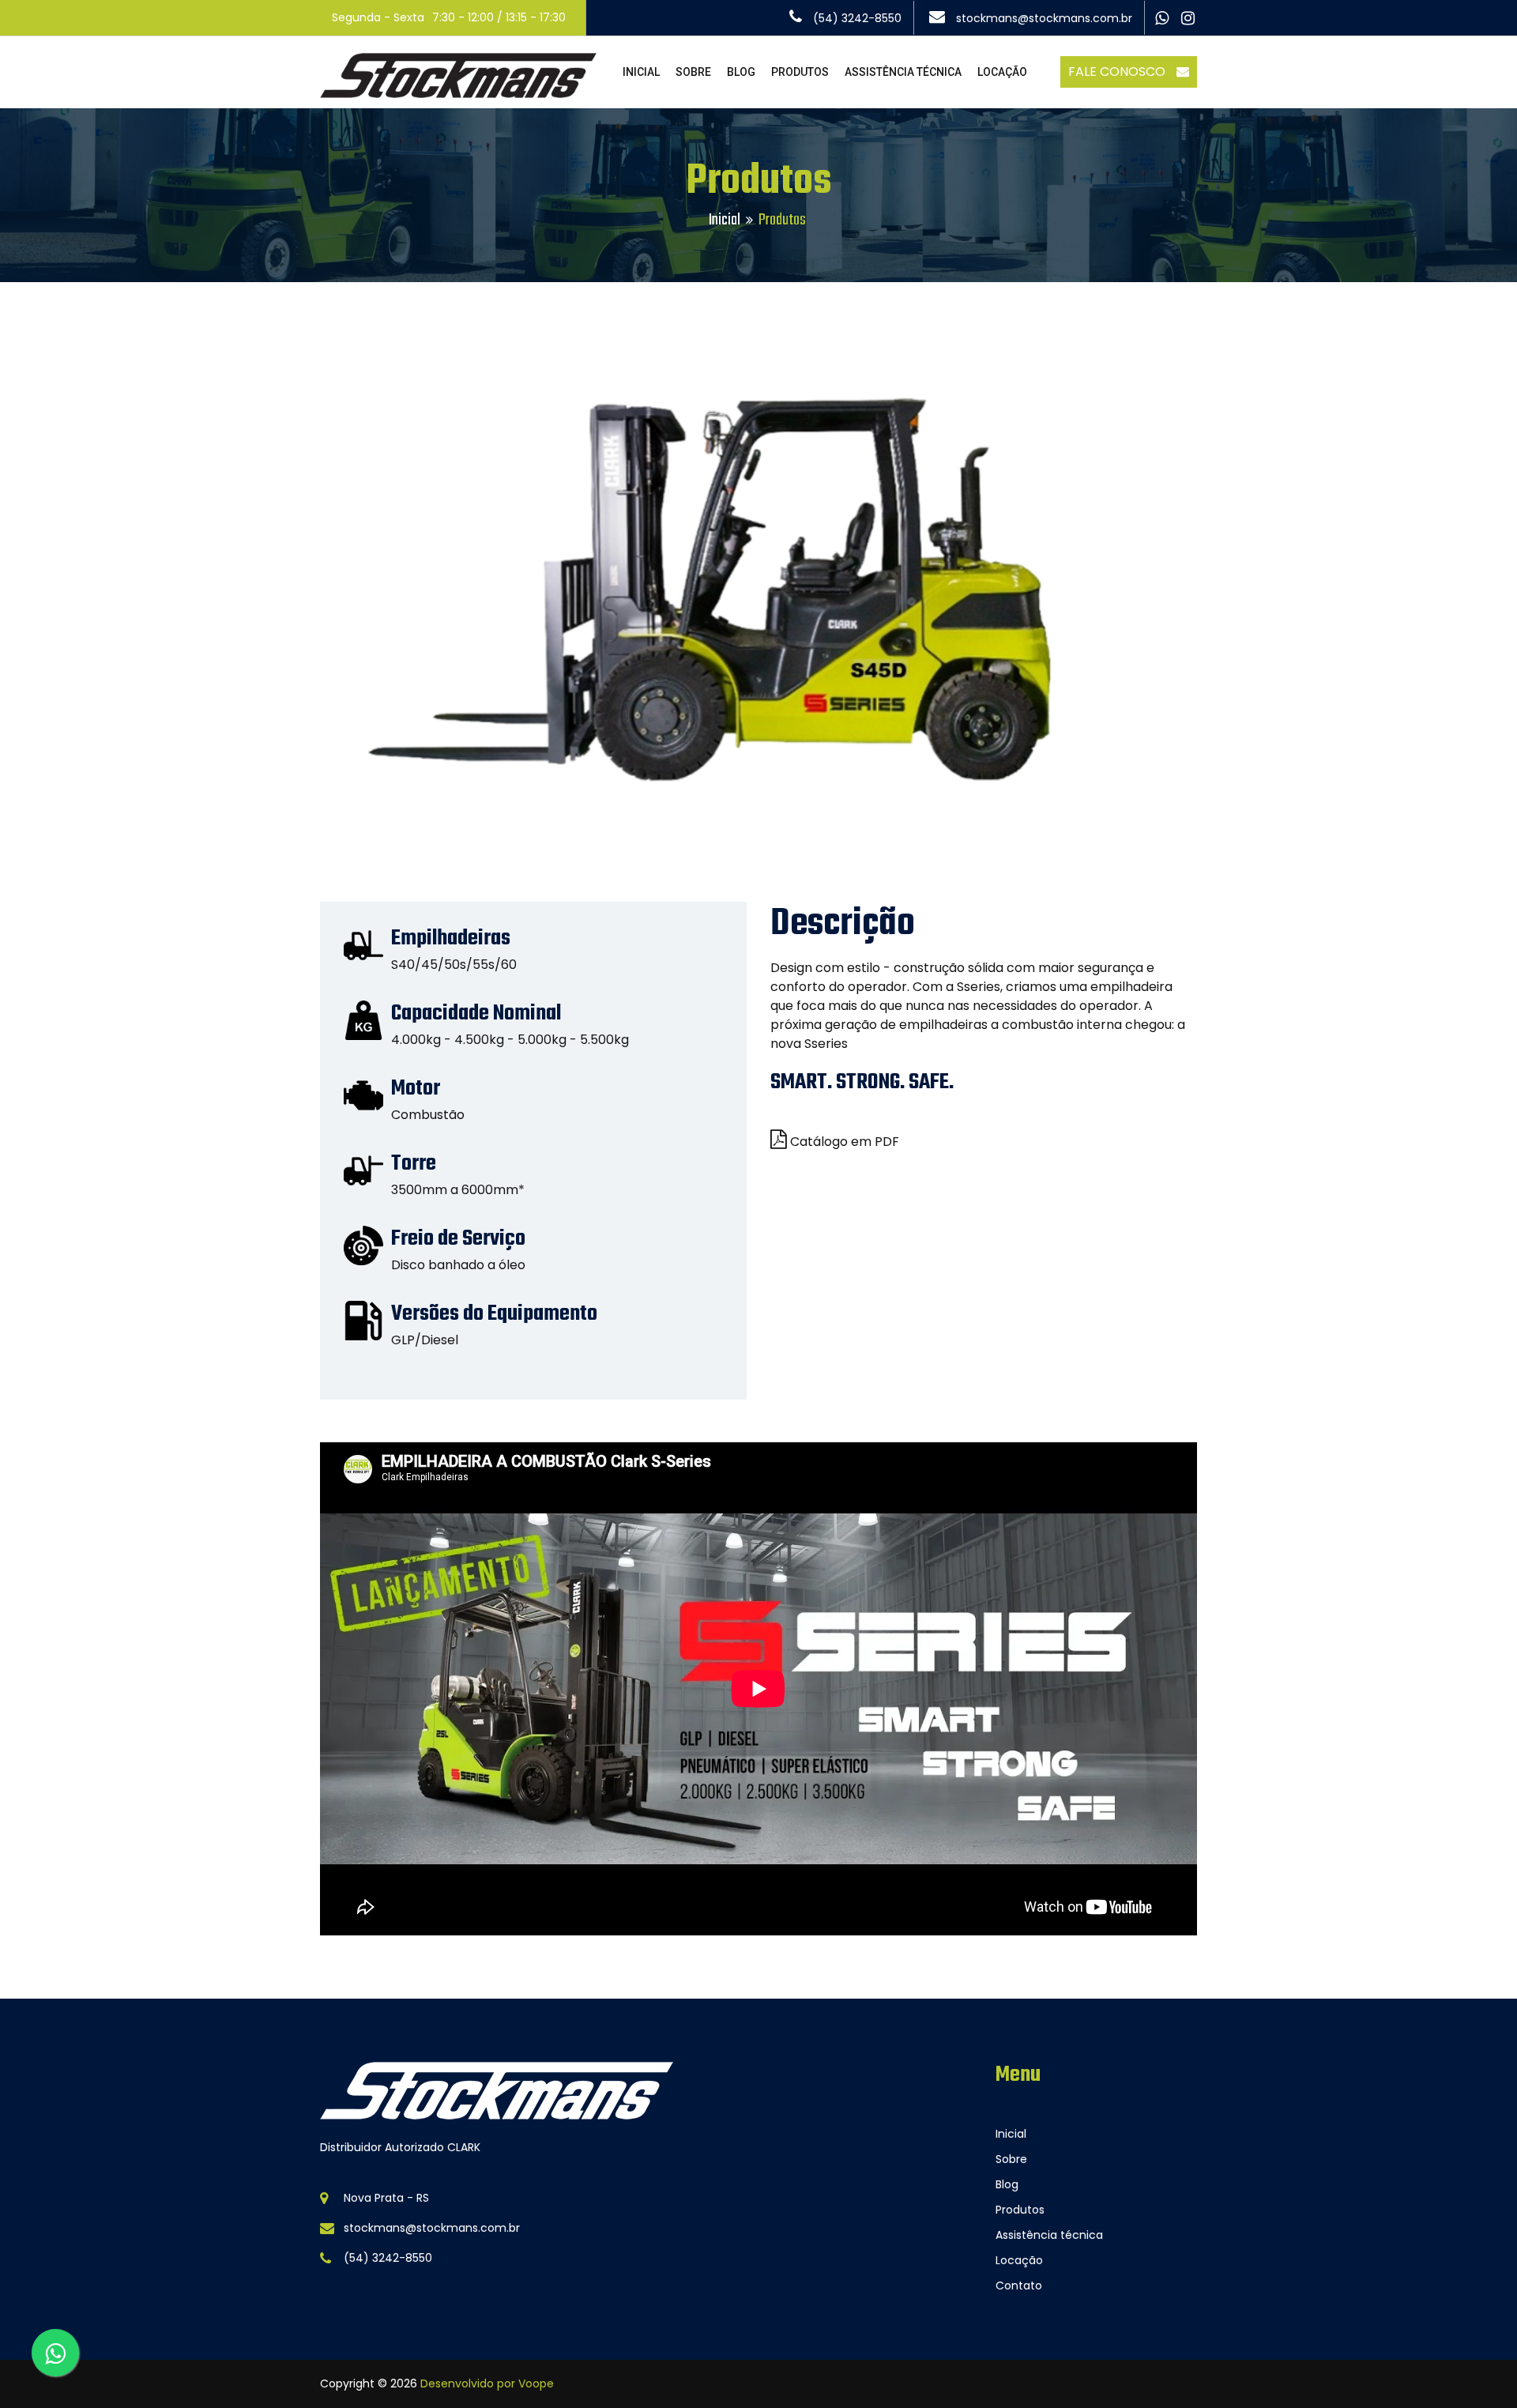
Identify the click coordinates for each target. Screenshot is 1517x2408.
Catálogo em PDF (845, 1142)
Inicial (725, 220)
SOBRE (693, 72)
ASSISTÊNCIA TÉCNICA (903, 72)
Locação (1019, 2260)
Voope (536, 2384)
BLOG (741, 72)
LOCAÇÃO (1002, 72)
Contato (1019, 2286)
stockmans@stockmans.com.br (1043, 18)
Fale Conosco (1118, 72)
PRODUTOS (800, 72)
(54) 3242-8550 (856, 18)
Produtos (1020, 2210)
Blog (1007, 2184)
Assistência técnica (1049, 2235)
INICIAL (641, 72)
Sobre (1011, 2159)
